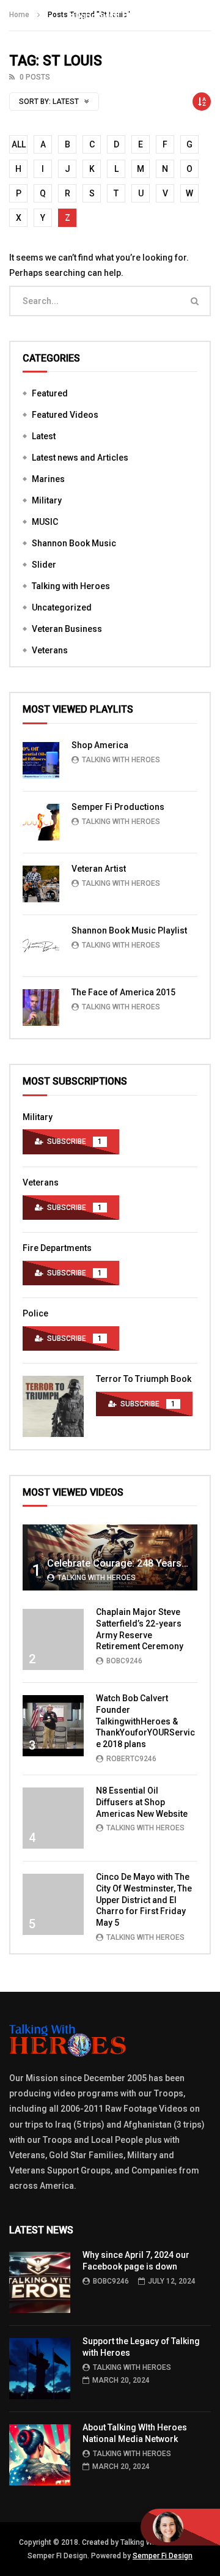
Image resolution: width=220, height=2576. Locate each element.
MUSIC (45, 522)
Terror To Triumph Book (144, 1379)
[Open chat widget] (180, 2527)
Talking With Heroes (121, 760)
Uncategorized (62, 607)
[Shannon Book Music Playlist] (41, 946)
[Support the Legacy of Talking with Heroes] (40, 2369)
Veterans (50, 650)
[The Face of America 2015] (41, 1008)
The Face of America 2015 (123, 992)
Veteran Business (67, 629)
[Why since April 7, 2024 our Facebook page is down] (40, 2282)
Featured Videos (65, 415)
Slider (44, 565)
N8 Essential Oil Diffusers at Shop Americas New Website (142, 1802)
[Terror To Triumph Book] (53, 1406)
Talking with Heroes (71, 586)
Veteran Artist (99, 869)
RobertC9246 (131, 1759)
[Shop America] (41, 760)
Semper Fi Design (163, 2556)
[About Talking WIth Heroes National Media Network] (40, 2455)
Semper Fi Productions (118, 807)
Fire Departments (57, 1248)
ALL (19, 144)
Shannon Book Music (74, 543)
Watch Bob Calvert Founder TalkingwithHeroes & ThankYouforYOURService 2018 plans (145, 1721)
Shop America (100, 745)
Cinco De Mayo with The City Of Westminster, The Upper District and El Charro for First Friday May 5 (144, 1900)
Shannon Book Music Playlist (129, 930)
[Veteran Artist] (41, 884)
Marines (48, 479)
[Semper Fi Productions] (41, 822)
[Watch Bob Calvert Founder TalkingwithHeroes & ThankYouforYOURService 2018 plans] (53, 1726)
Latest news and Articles (80, 458)
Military (47, 500)
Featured (50, 393)
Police (35, 1313)
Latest (44, 436)
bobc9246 (124, 1661)
